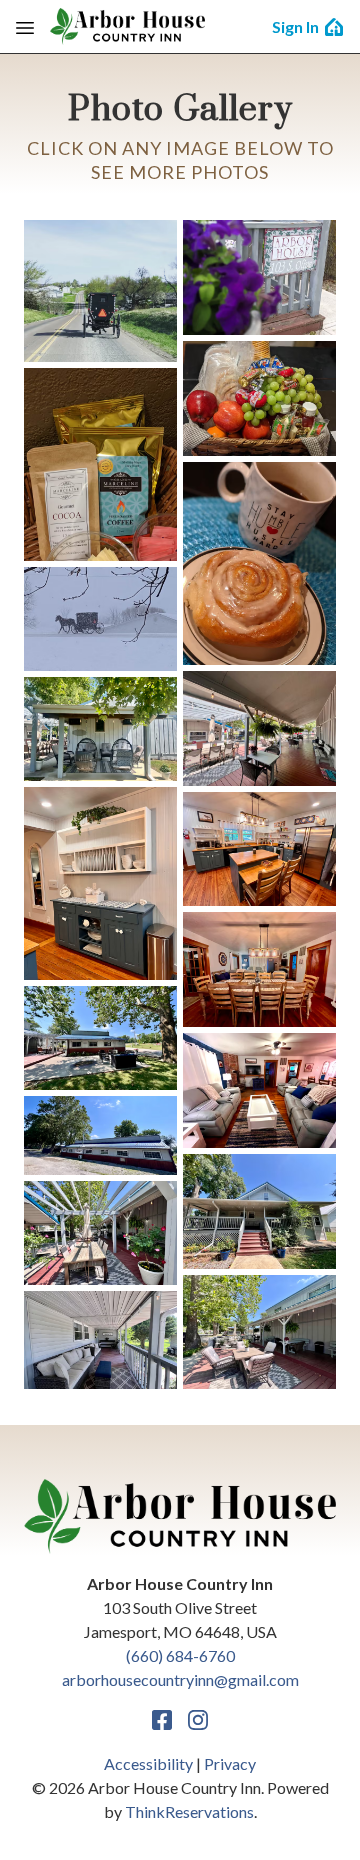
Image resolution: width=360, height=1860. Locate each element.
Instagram (198, 1720)
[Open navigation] (25, 27)
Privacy (230, 1763)
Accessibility (148, 1763)
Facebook (162, 1720)
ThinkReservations (189, 1811)
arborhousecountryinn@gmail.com (180, 1679)
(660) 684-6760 (180, 1655)
